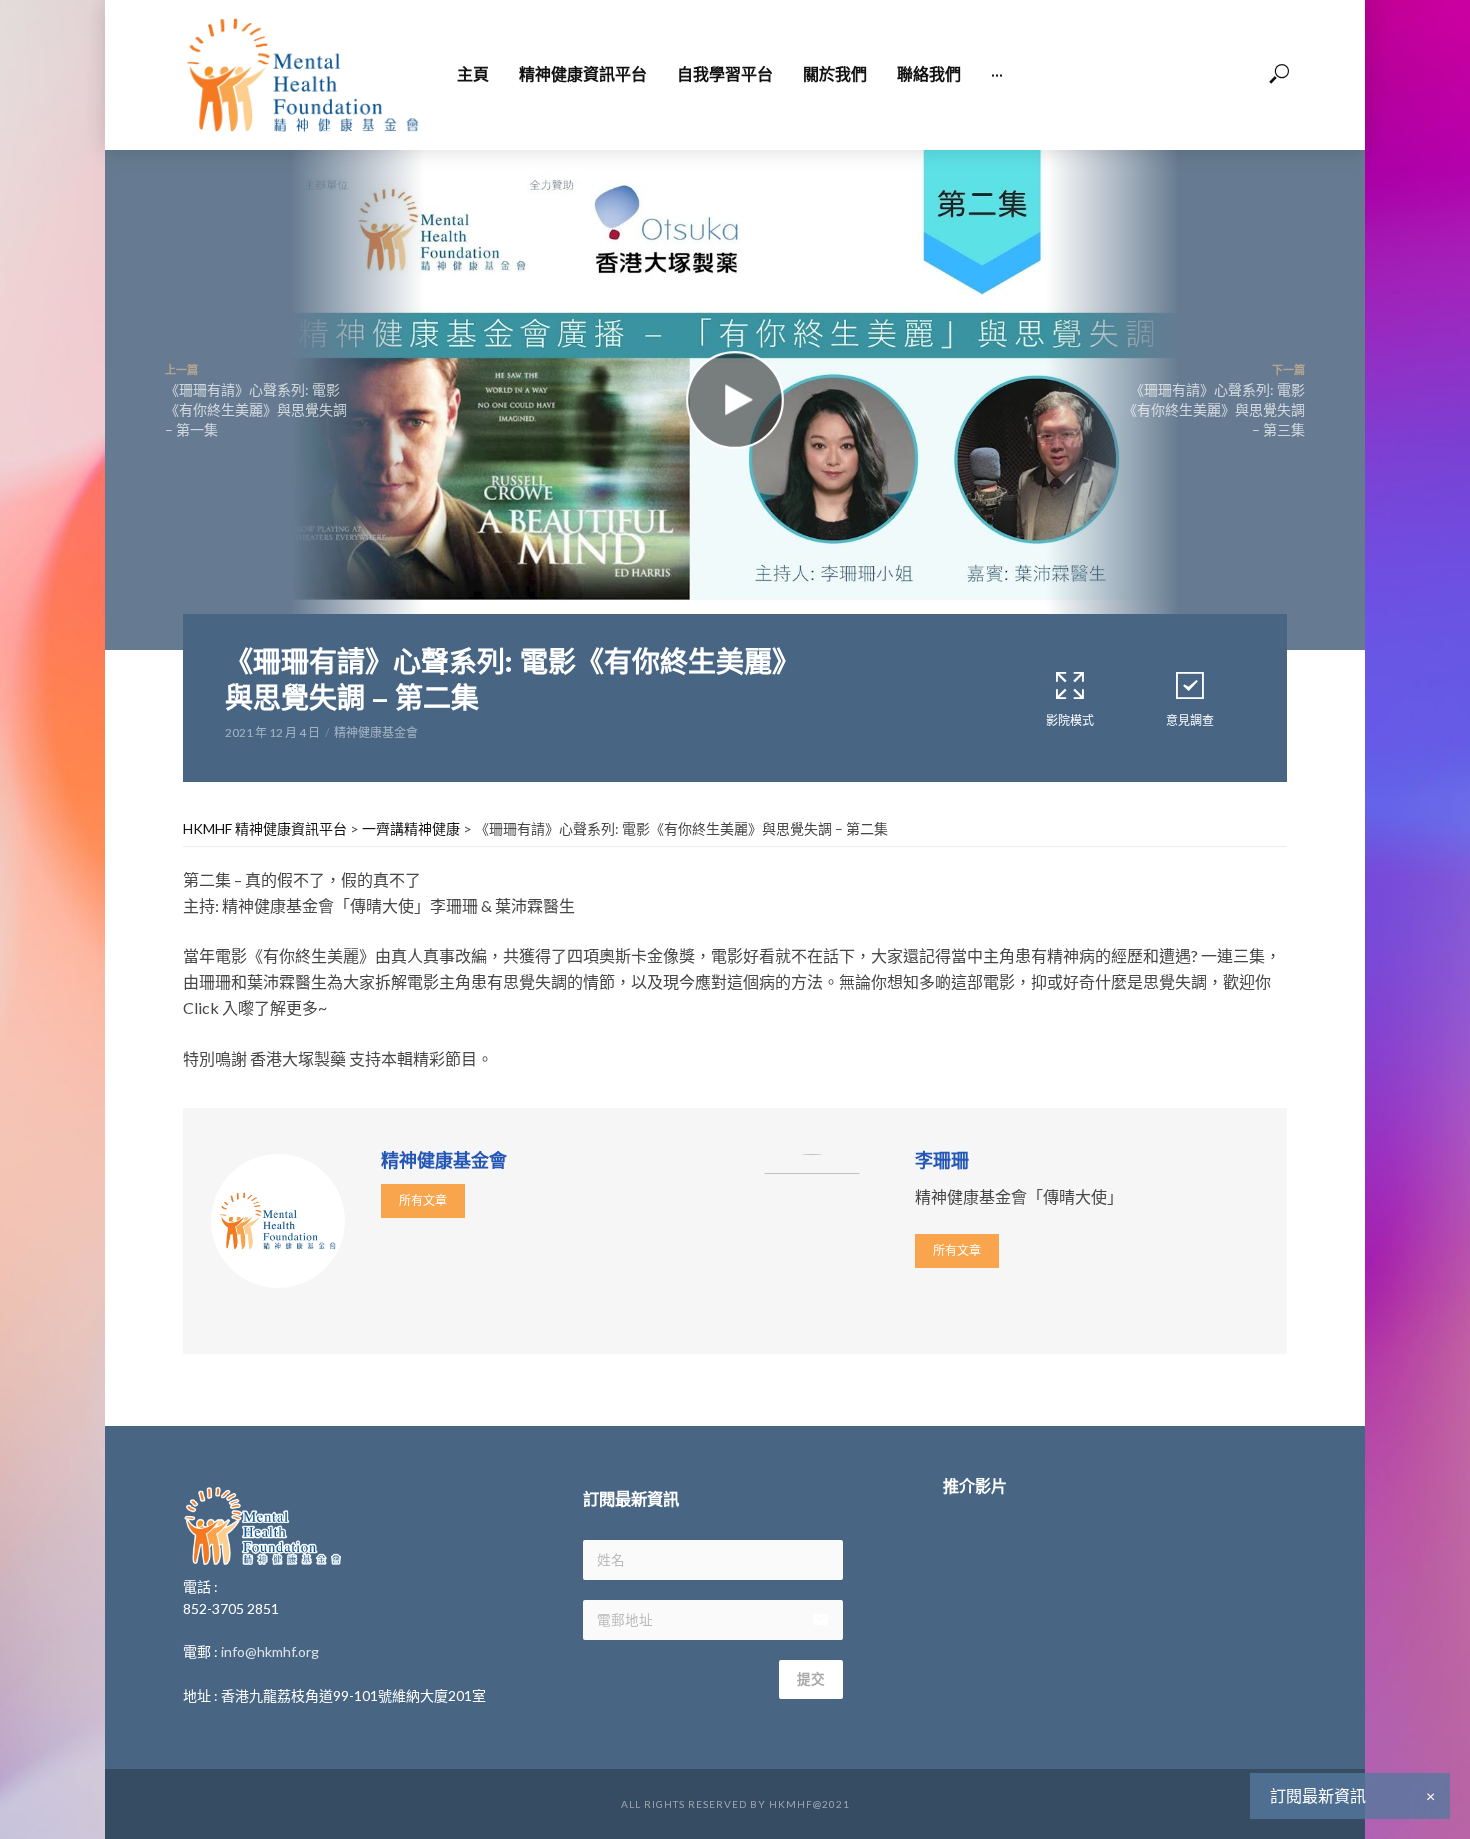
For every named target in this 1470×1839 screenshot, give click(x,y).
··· (997, 74)
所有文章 (423, 1200)
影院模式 (1070, 720)
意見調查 (1190, 720)
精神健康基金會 (376, 732)
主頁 (473, 74)
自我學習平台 (725, 74)
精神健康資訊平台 (583, 74)
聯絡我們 (929, 74)
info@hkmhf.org (270, 1651)
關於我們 (835, 74)
